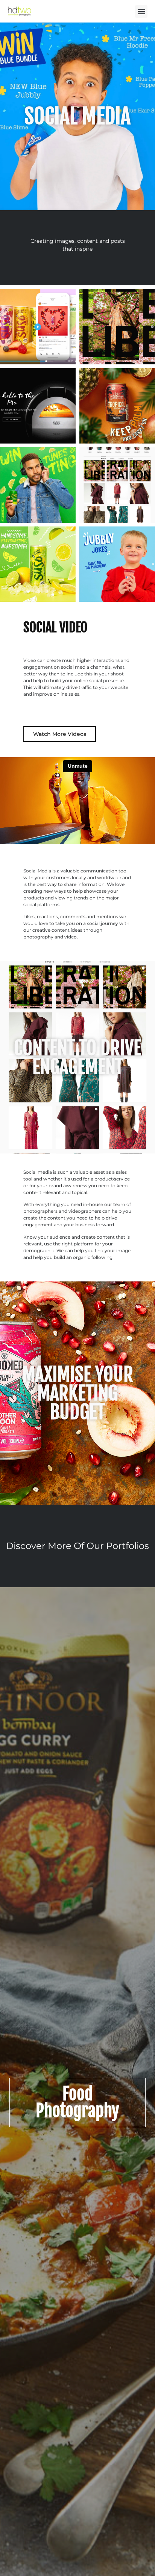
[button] (141, 11)
